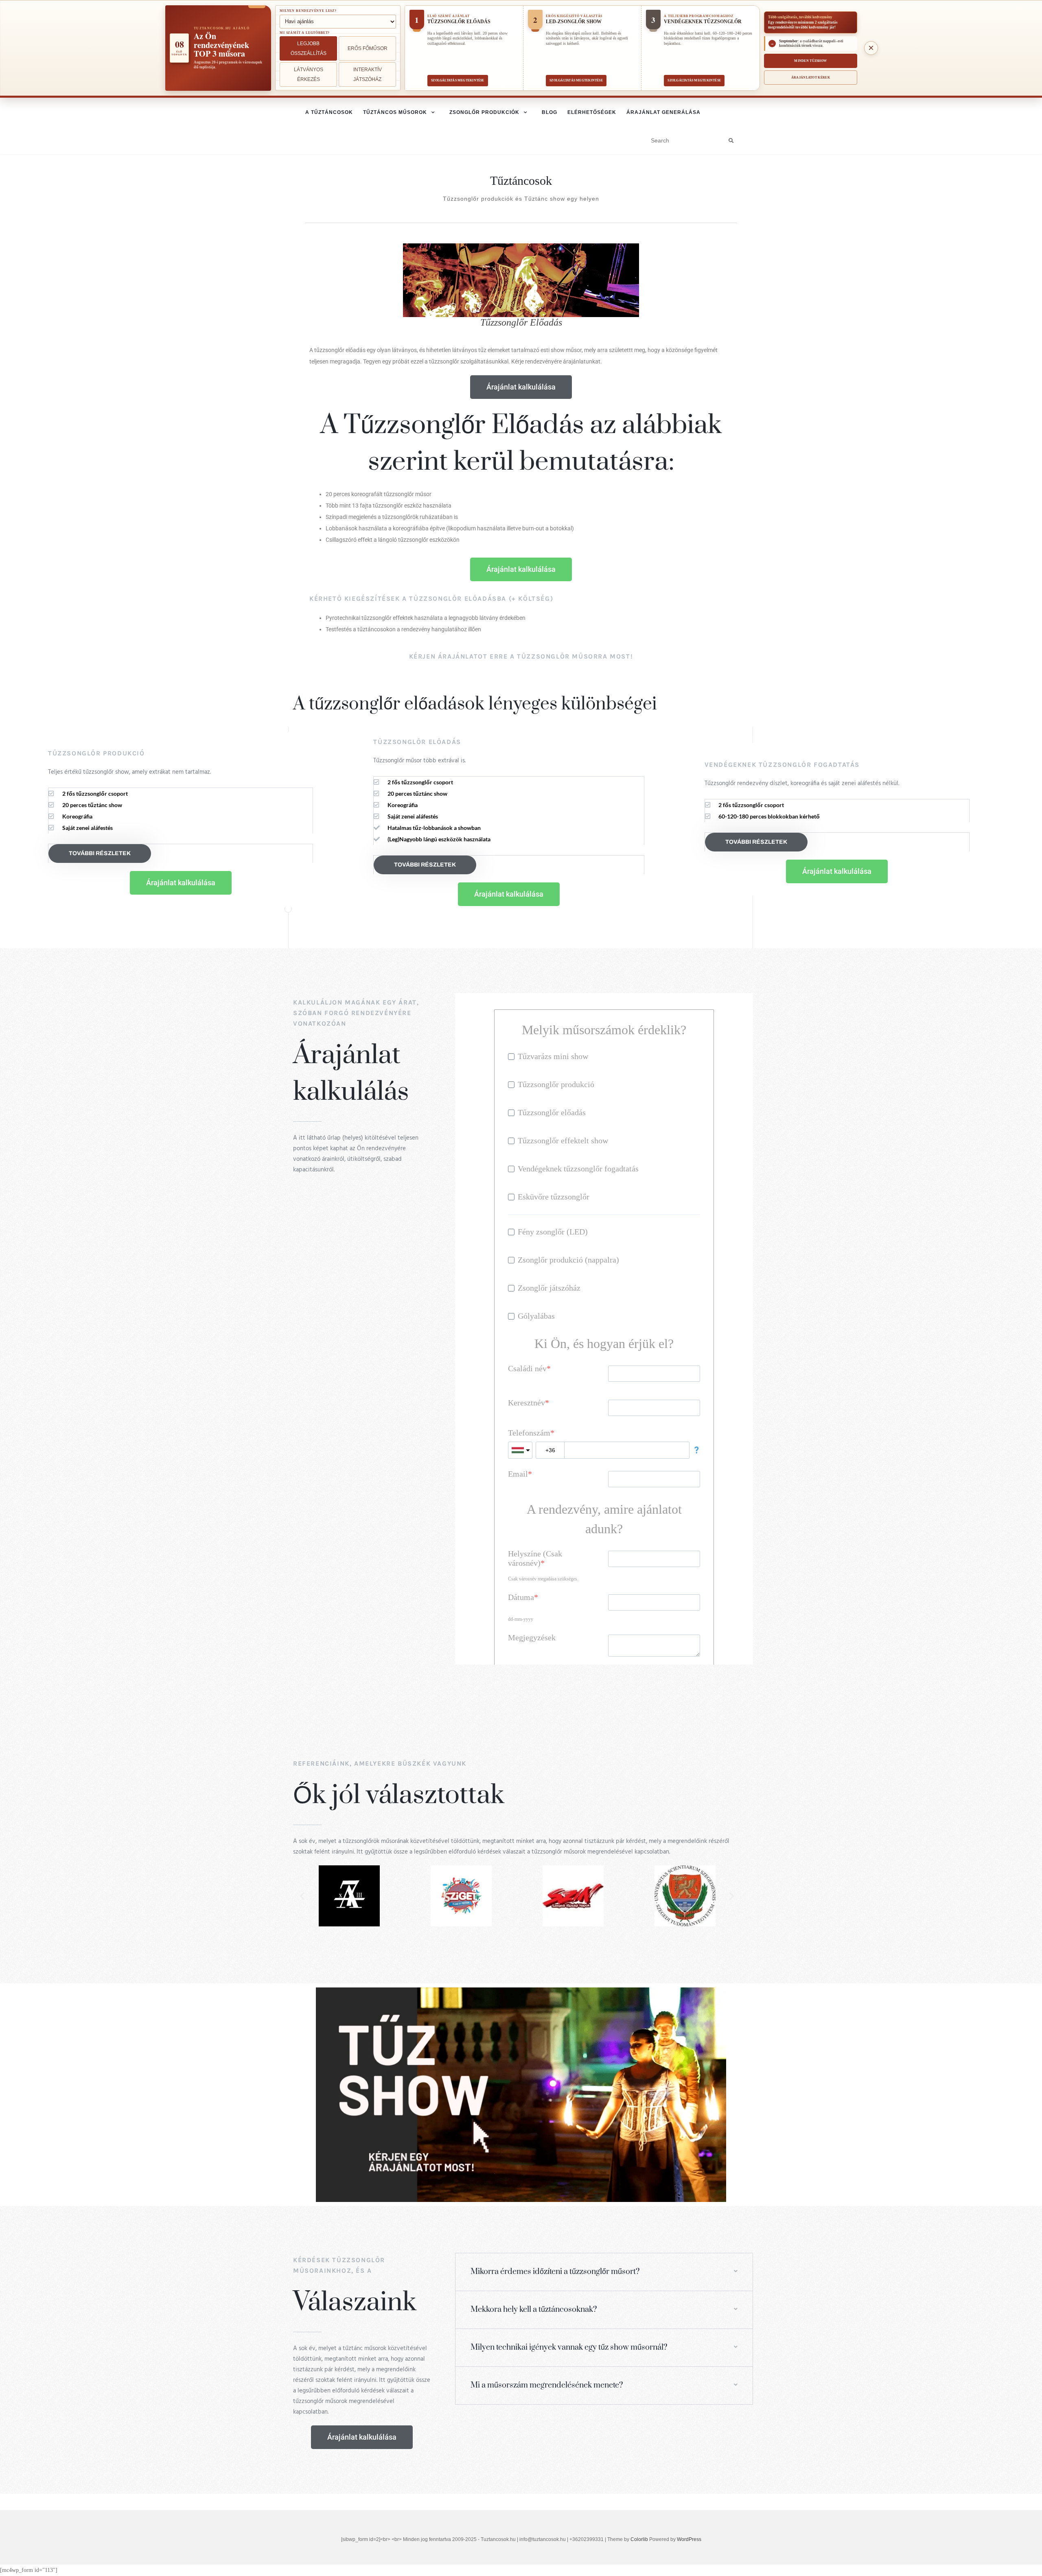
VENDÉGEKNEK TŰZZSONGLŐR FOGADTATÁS (782, 765)
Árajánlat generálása (663, 112)
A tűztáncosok (329, 112)
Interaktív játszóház (368, 74)
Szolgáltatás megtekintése (458, 80)
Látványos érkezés (309, 74)
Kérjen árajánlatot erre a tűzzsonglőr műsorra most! (521, 656)
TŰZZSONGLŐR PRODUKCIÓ (96, 753)
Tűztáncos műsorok (395, 112)
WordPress (689, 2539)
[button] (302, 1896)
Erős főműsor (368, 48)
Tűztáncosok (521, 181)
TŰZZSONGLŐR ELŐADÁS (417, 742)
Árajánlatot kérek (811, 78)
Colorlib (639, 2539)
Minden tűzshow (810, 61)
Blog (549, 112)
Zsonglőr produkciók (484, 112)
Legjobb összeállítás (309, 48)
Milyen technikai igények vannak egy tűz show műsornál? (569, 2347)
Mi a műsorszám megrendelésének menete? (547, 2385)
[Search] (731, 141)
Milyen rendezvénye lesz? (308, 11)
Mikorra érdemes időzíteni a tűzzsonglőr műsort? (555, 2272)
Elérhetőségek (592, 112)
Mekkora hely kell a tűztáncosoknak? (534, 2310)
